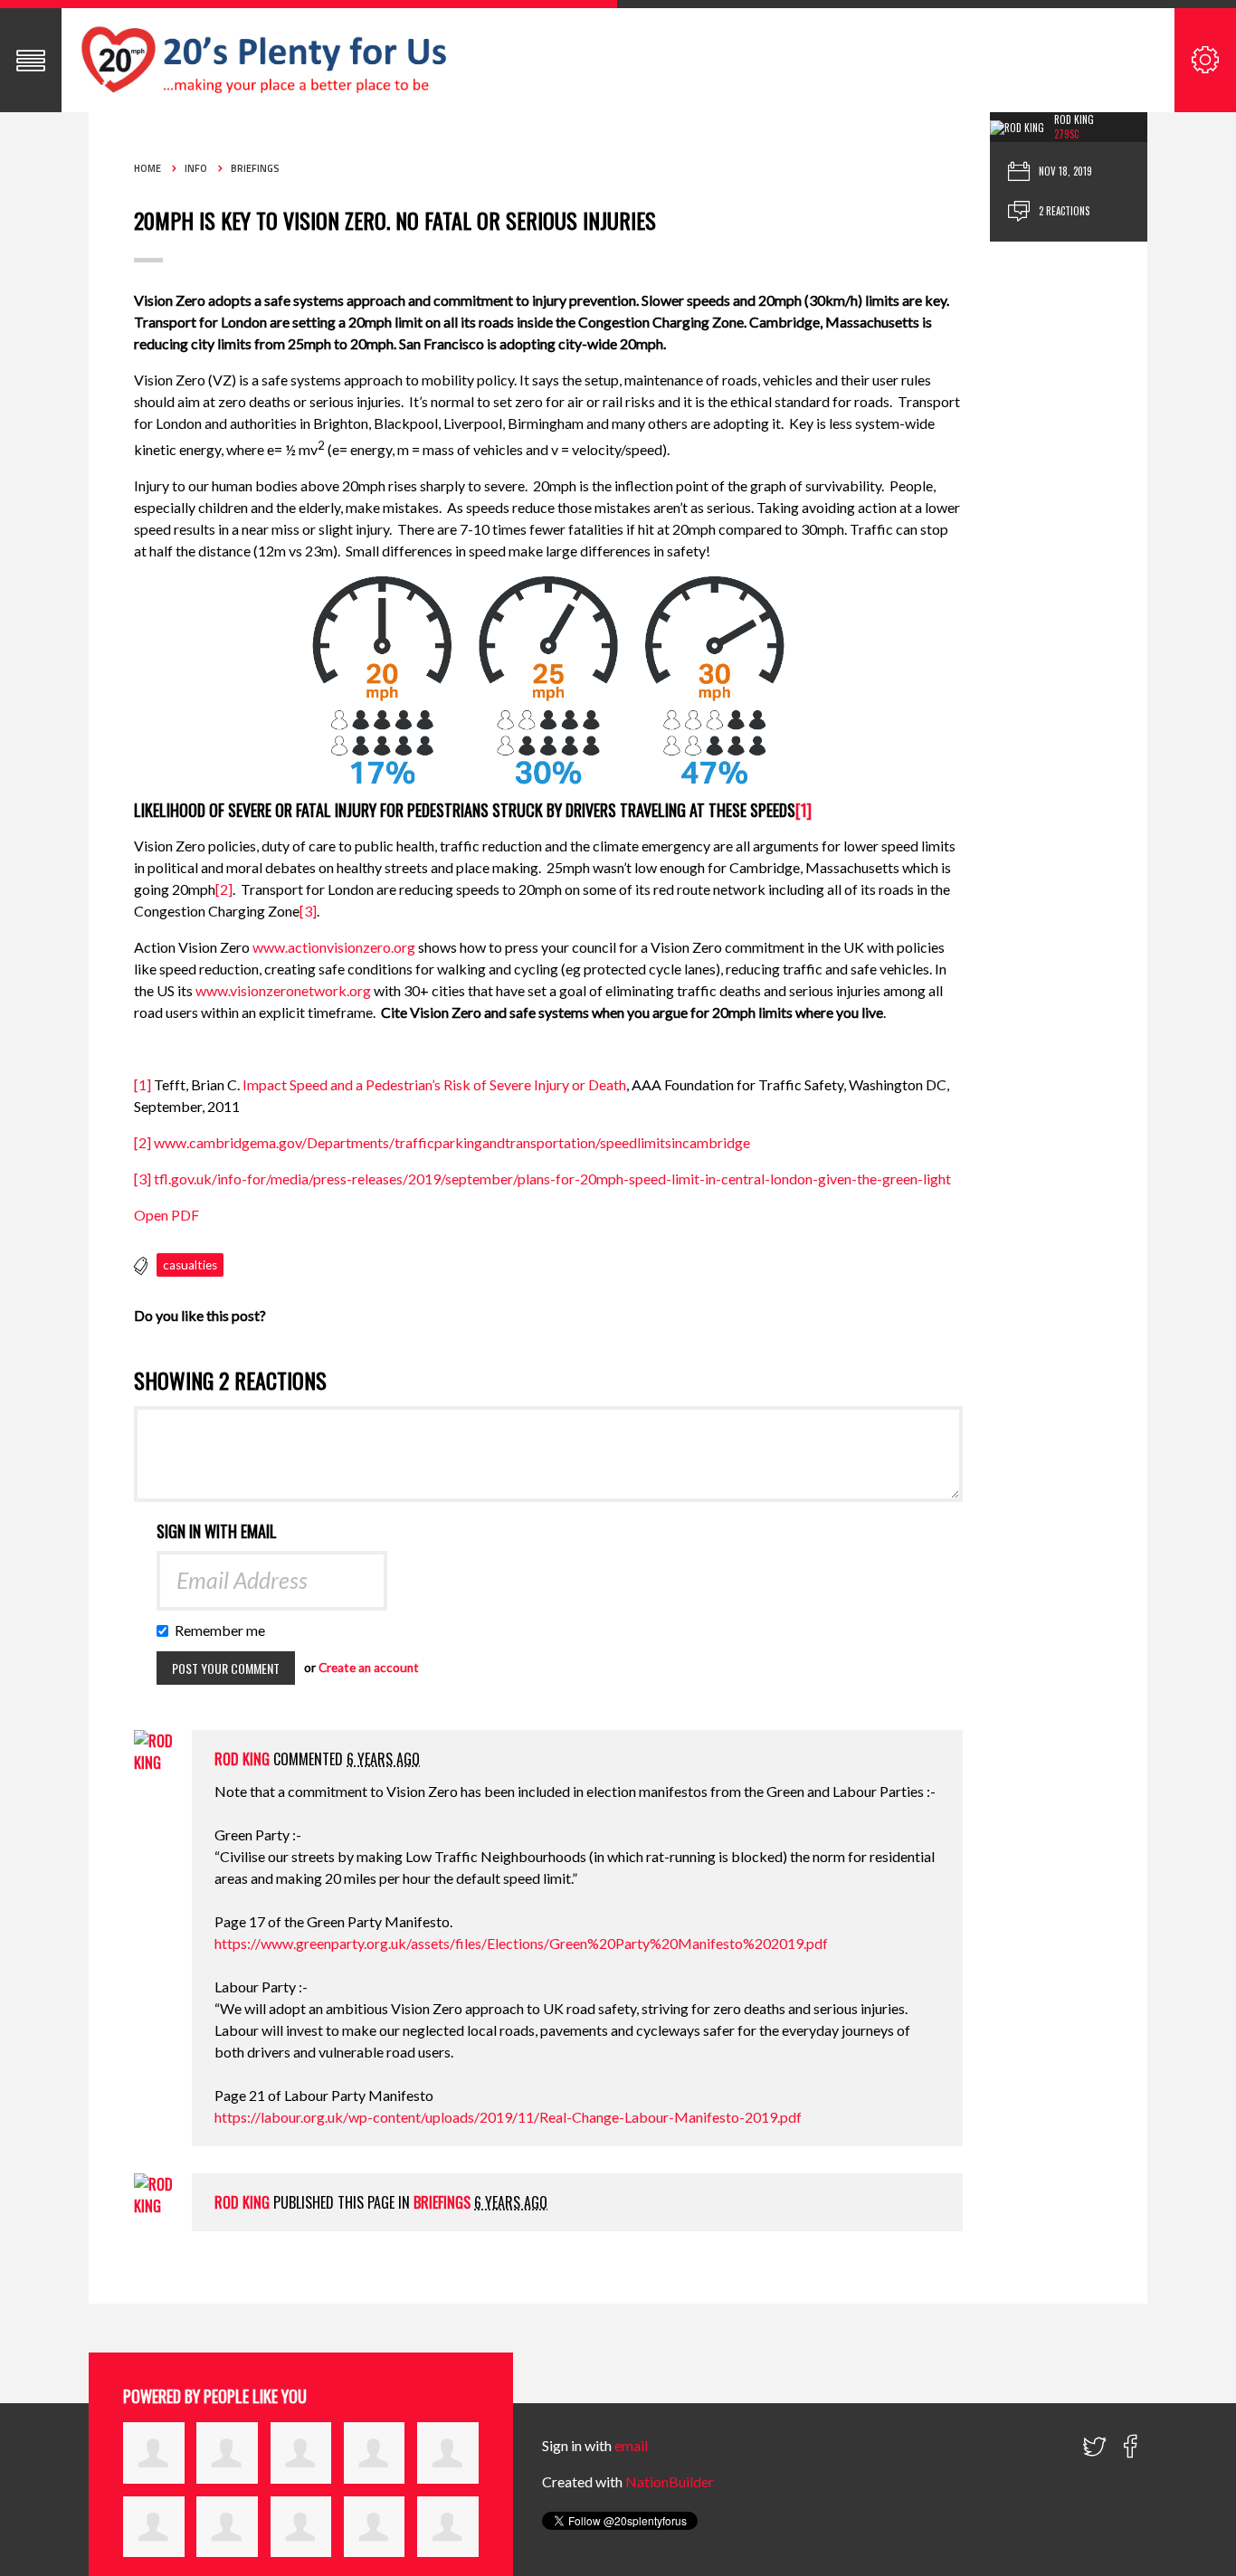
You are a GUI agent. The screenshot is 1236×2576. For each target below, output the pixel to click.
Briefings (255, 168)
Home (147, 168)
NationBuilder (670, 2481)
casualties (190, 1265)
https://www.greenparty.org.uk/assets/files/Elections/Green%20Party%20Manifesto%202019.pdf (521, 1943)
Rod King (1074, 119)
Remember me (224, 1630)
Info (196, 168)
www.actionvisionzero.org (334, 947)
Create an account (369, 1668)
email (631, 2445)
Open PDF (166, 1215)
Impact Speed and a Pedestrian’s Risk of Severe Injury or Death (434, 1084)
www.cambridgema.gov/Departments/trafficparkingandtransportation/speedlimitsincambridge (452, 1142)
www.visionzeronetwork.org (283, 990)
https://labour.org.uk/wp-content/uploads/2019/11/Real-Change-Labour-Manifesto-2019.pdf (508, 2117)
